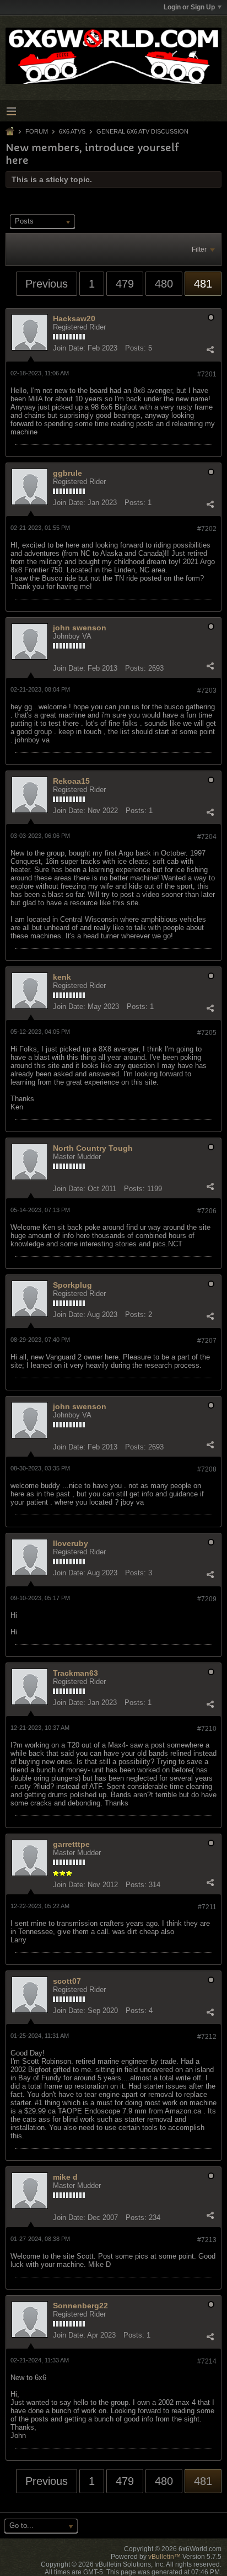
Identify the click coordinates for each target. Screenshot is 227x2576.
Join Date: (69, 348)
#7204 (207, 837)
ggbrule (67, 473)
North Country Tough (93, 1148)
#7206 (207, 1211)
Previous (47, 284)
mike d (65, 2177)
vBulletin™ (164, 2557)
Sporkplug (72, 1285)
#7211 (207, 1907)
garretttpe (71, 1844)
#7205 (207, 1033)
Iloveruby (71, 1543)
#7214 (207, 2361)
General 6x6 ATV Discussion (142, 131)
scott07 (67, 1981)
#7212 (207, 2037)
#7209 (207, 1599)
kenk (62, 977)
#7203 (207, 691)
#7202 (207, 529)
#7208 (207, 1469)
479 (125, 284)
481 (203, 284)
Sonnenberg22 (80, 2306)
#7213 (207, 2240)
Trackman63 (75, 1673)
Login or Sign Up (189, 7)
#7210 (207, 1729)
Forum (37, 131)
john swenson (80, 628)
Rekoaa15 (71, 781)
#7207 (207, 1341)
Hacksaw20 (74, 318)
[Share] (210, 349)
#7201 (207, 374)
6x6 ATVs (72, 131)
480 (164, 284)
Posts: (136, 348)
